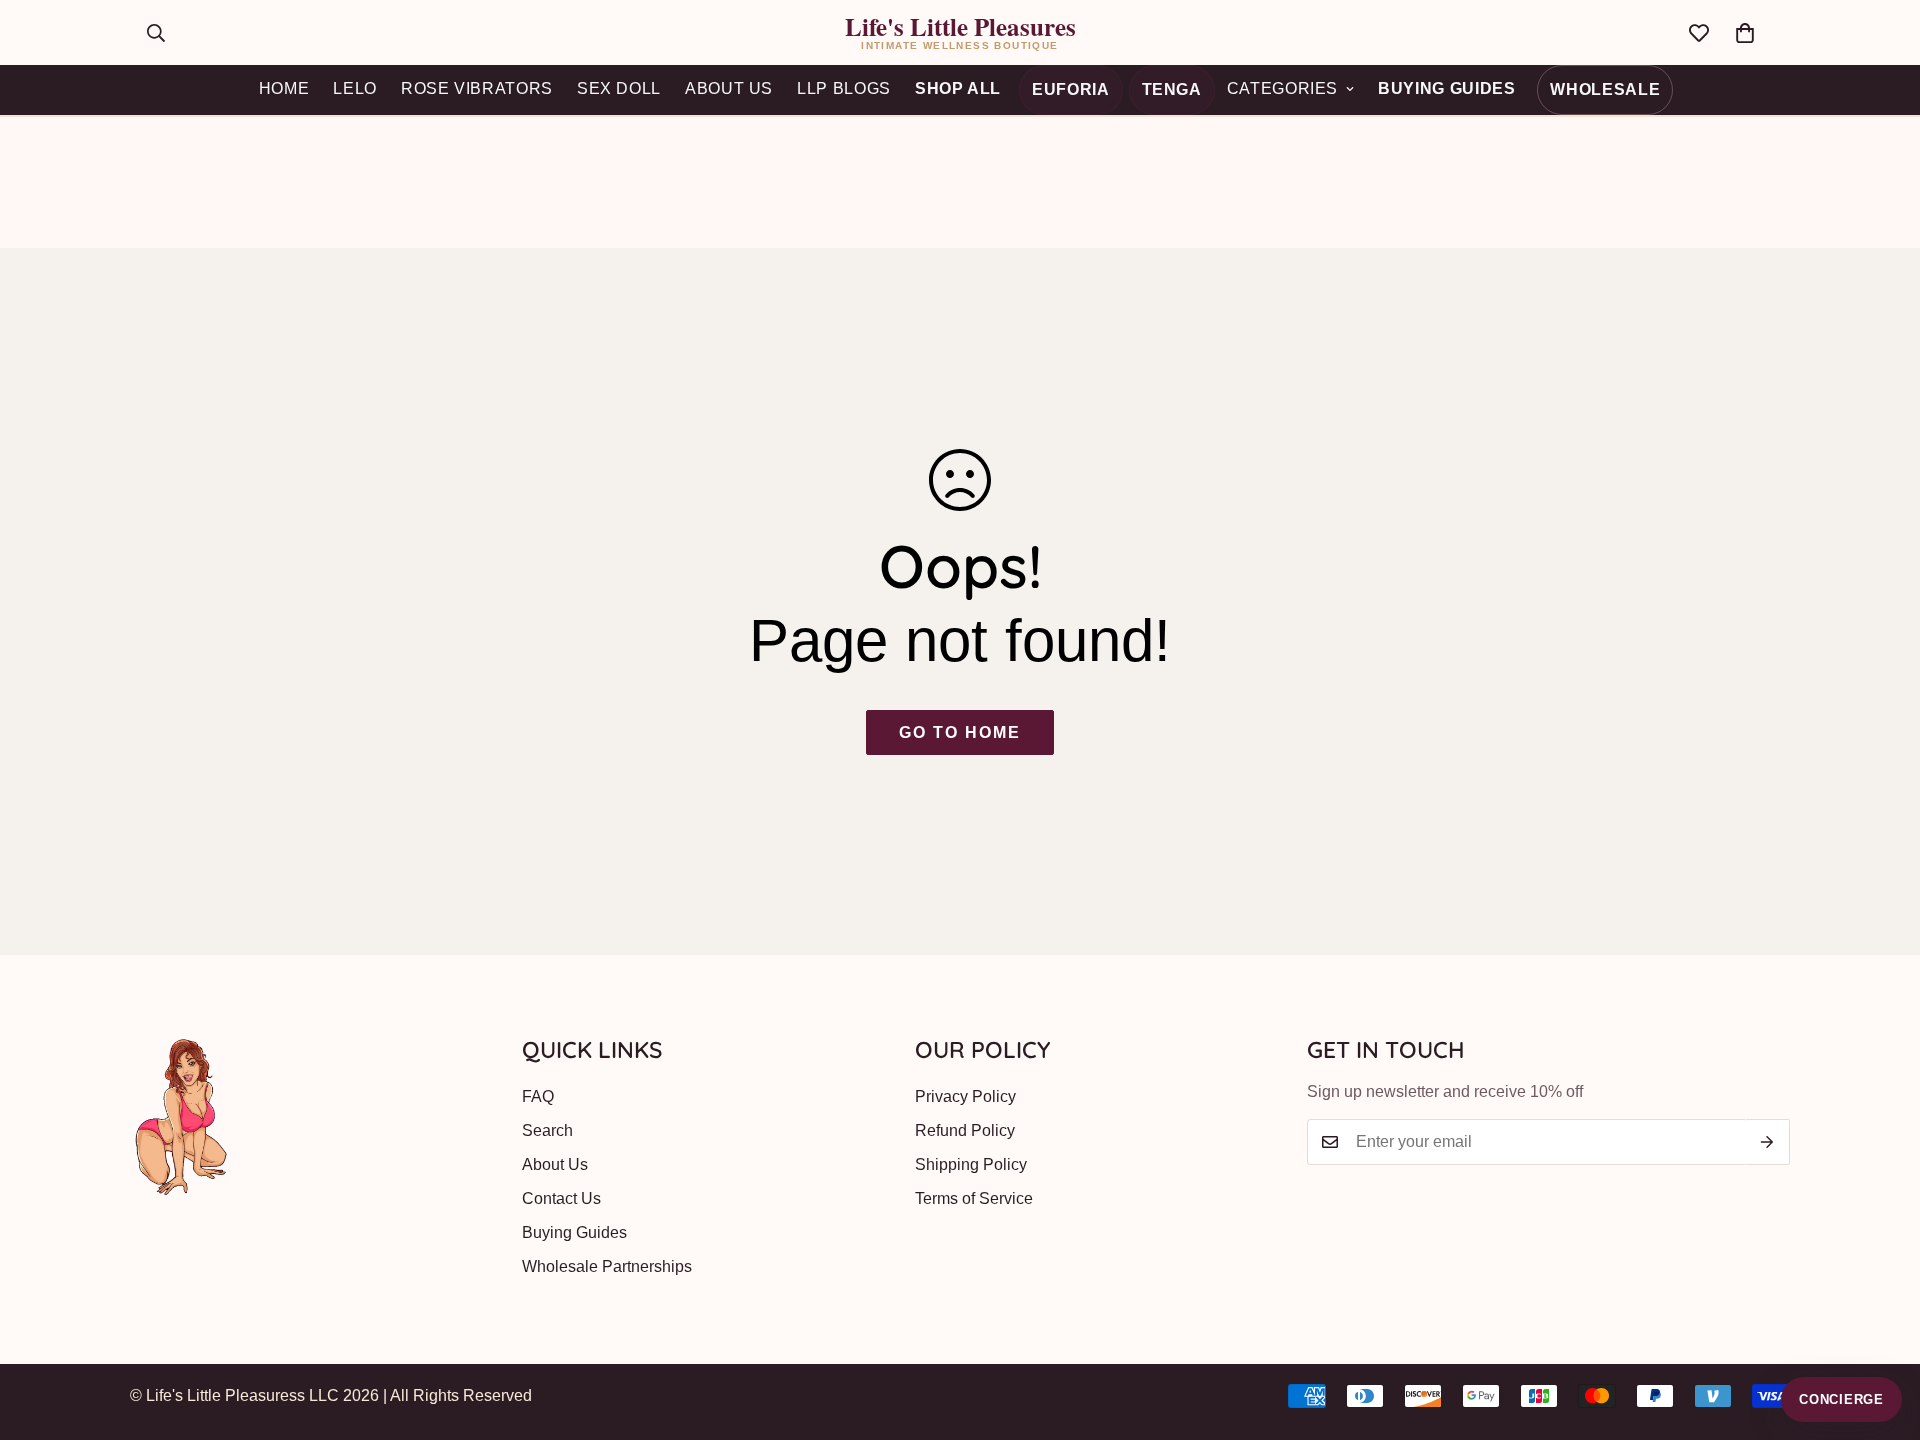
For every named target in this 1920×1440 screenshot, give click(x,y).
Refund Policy (965, 1130)
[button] (1745, 33)
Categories (1282, 88)
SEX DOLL (619, 88)
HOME (284, 88)
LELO (355, 88)
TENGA (1172, 89)
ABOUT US (729, 88)
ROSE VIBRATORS (477, 88)
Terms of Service (974, 1198)
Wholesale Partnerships (607, 1266)
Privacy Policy (965, 1096)
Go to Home (959, 732)
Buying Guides (1446, 88)
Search (547, 1130)
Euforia (1070, 89)
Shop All (958, 88)
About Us (555, 1164)
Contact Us (561, 1198)
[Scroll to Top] (1881, 1331)
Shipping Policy (971, 1164)
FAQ (538, 1096)
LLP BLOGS (844, 88)
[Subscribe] (1767, 1142)
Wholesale (1605, 89)
